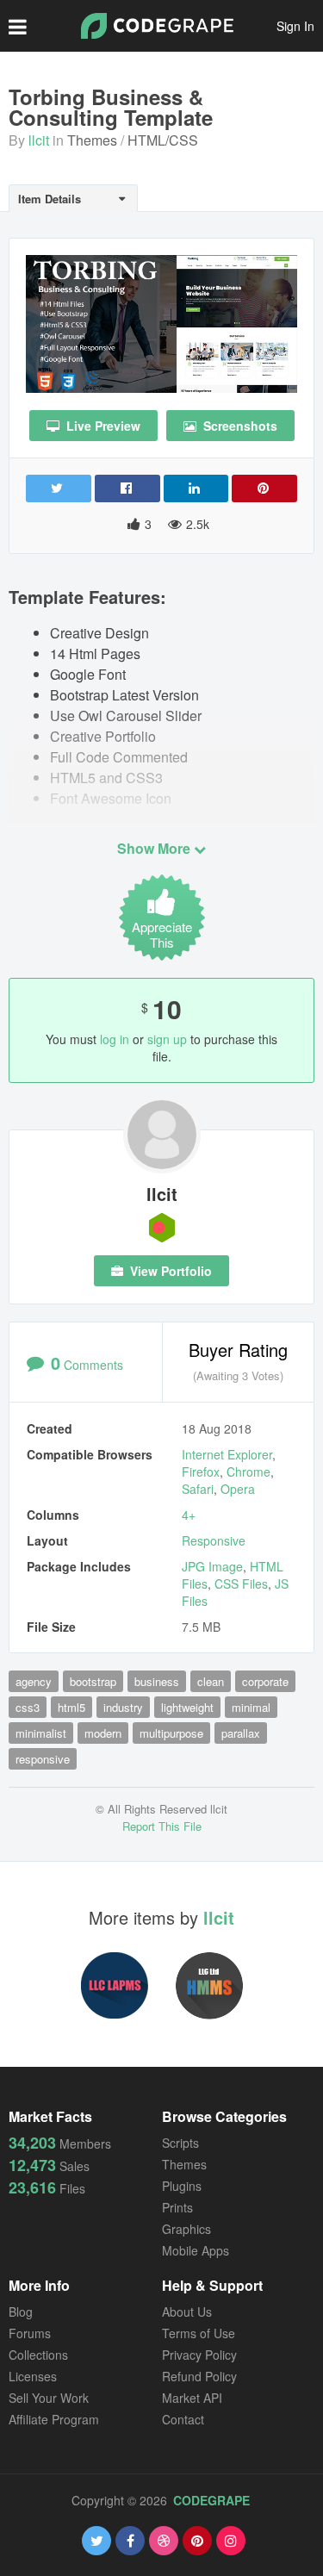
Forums (30, 2333)
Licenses (33, 2376)
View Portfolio (169, 1271)
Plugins (182, 2186)
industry (123, 1707)
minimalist (41, 1733)
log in (115, 1039)
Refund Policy (199, 2376)
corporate (265, 1681)
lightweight (187, 1707)
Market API (192, 2398)
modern (103, 1733)
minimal (251, 1707)
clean (211, 1681)
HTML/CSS (163, 140)
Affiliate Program (54, 2419)
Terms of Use (199, 2333)
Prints (177, 2207)
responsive (43, 1759)
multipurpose (171, 1733)
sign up (167, 1039)
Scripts (180, 2143)
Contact (183, 2419)
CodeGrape (211, 2500)
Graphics (186, 2229)
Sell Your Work (49, 2398)
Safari (198, 1489)
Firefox (201, 1472)
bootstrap (93, 1681)
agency (34, 1681)
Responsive (214, 1540)
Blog (21, 2312)
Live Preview (102, 426)
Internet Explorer (227, 1454)
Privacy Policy (199, 2355)
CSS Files (241, 1584)
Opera (238, 1489)
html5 (71, 1707)
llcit (39, 140)
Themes (92, 140)
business (157, 1681)
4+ (189, 1515)
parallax (241, 1733)
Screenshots (239, 426)
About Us (187, 2312)
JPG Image (212, 1566)
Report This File (162, 1826)
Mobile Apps (196, 2250)
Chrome (248, 1472)
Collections (38, 2355)
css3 (28, 1707)
